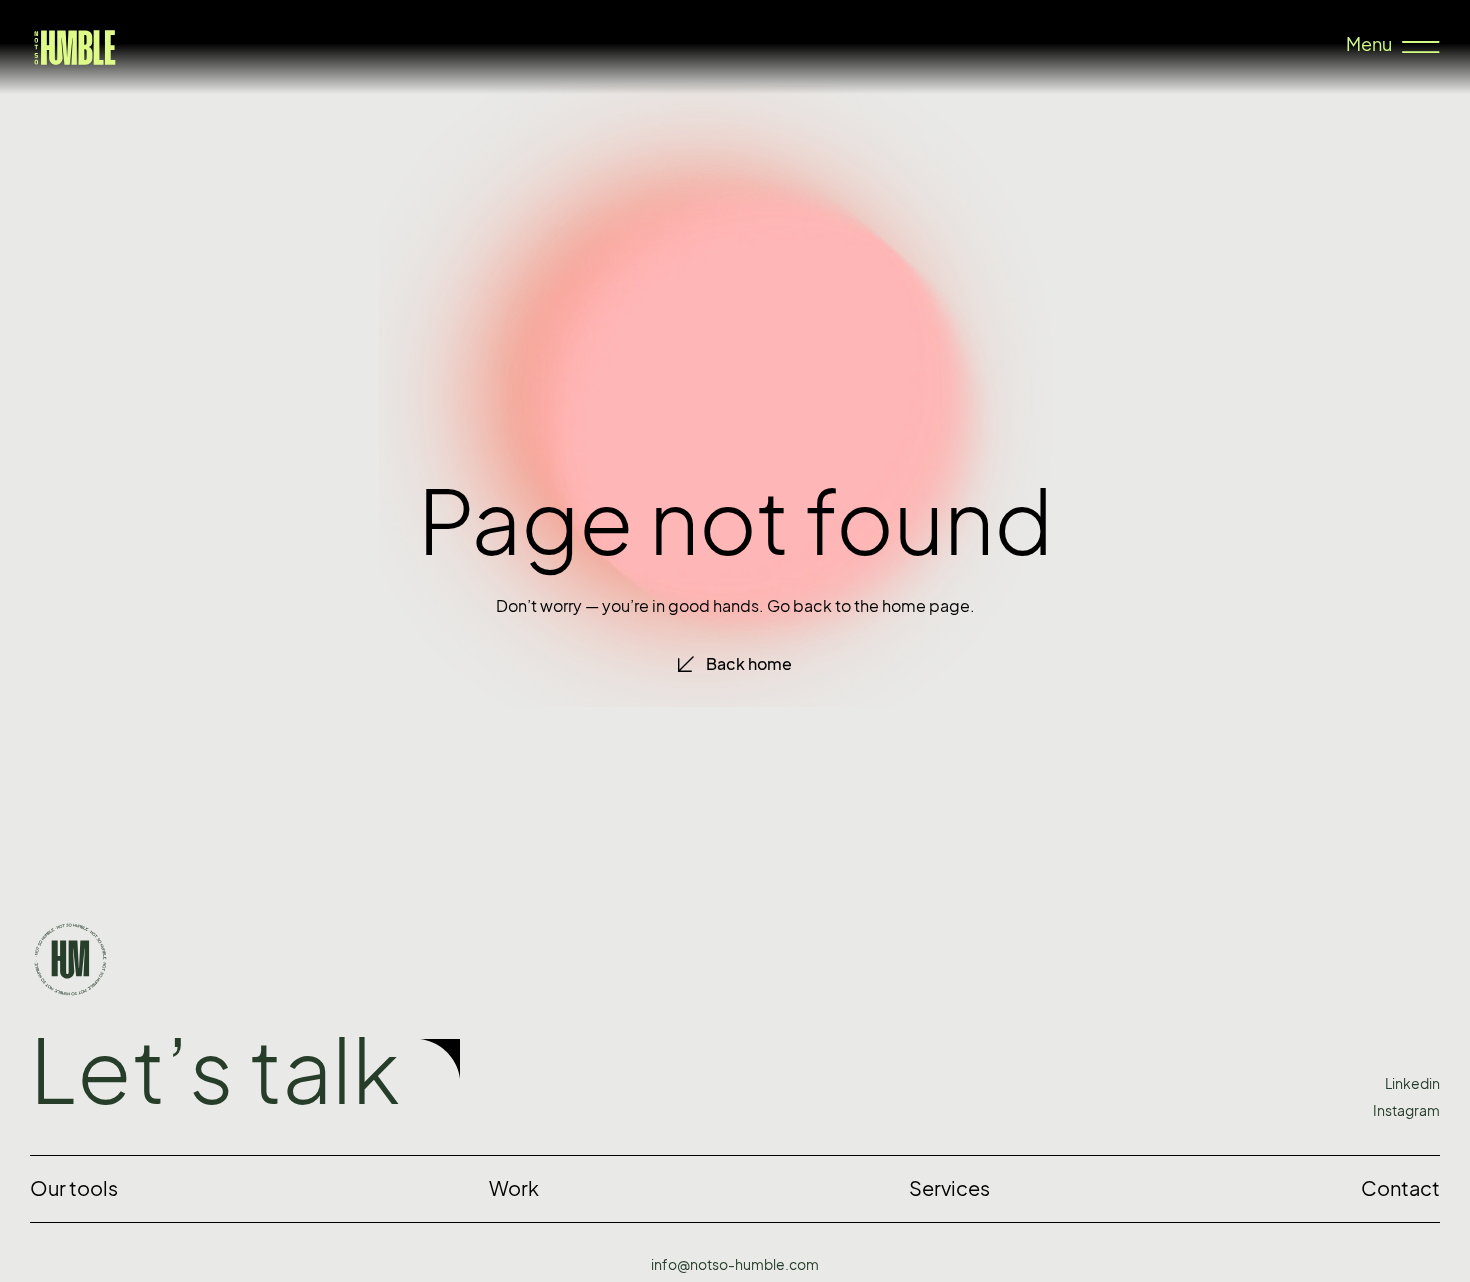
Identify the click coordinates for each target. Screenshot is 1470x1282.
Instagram (1406, 1110)
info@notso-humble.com (735, 1264)
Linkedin (1412, 1083)
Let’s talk (215, 1071)
